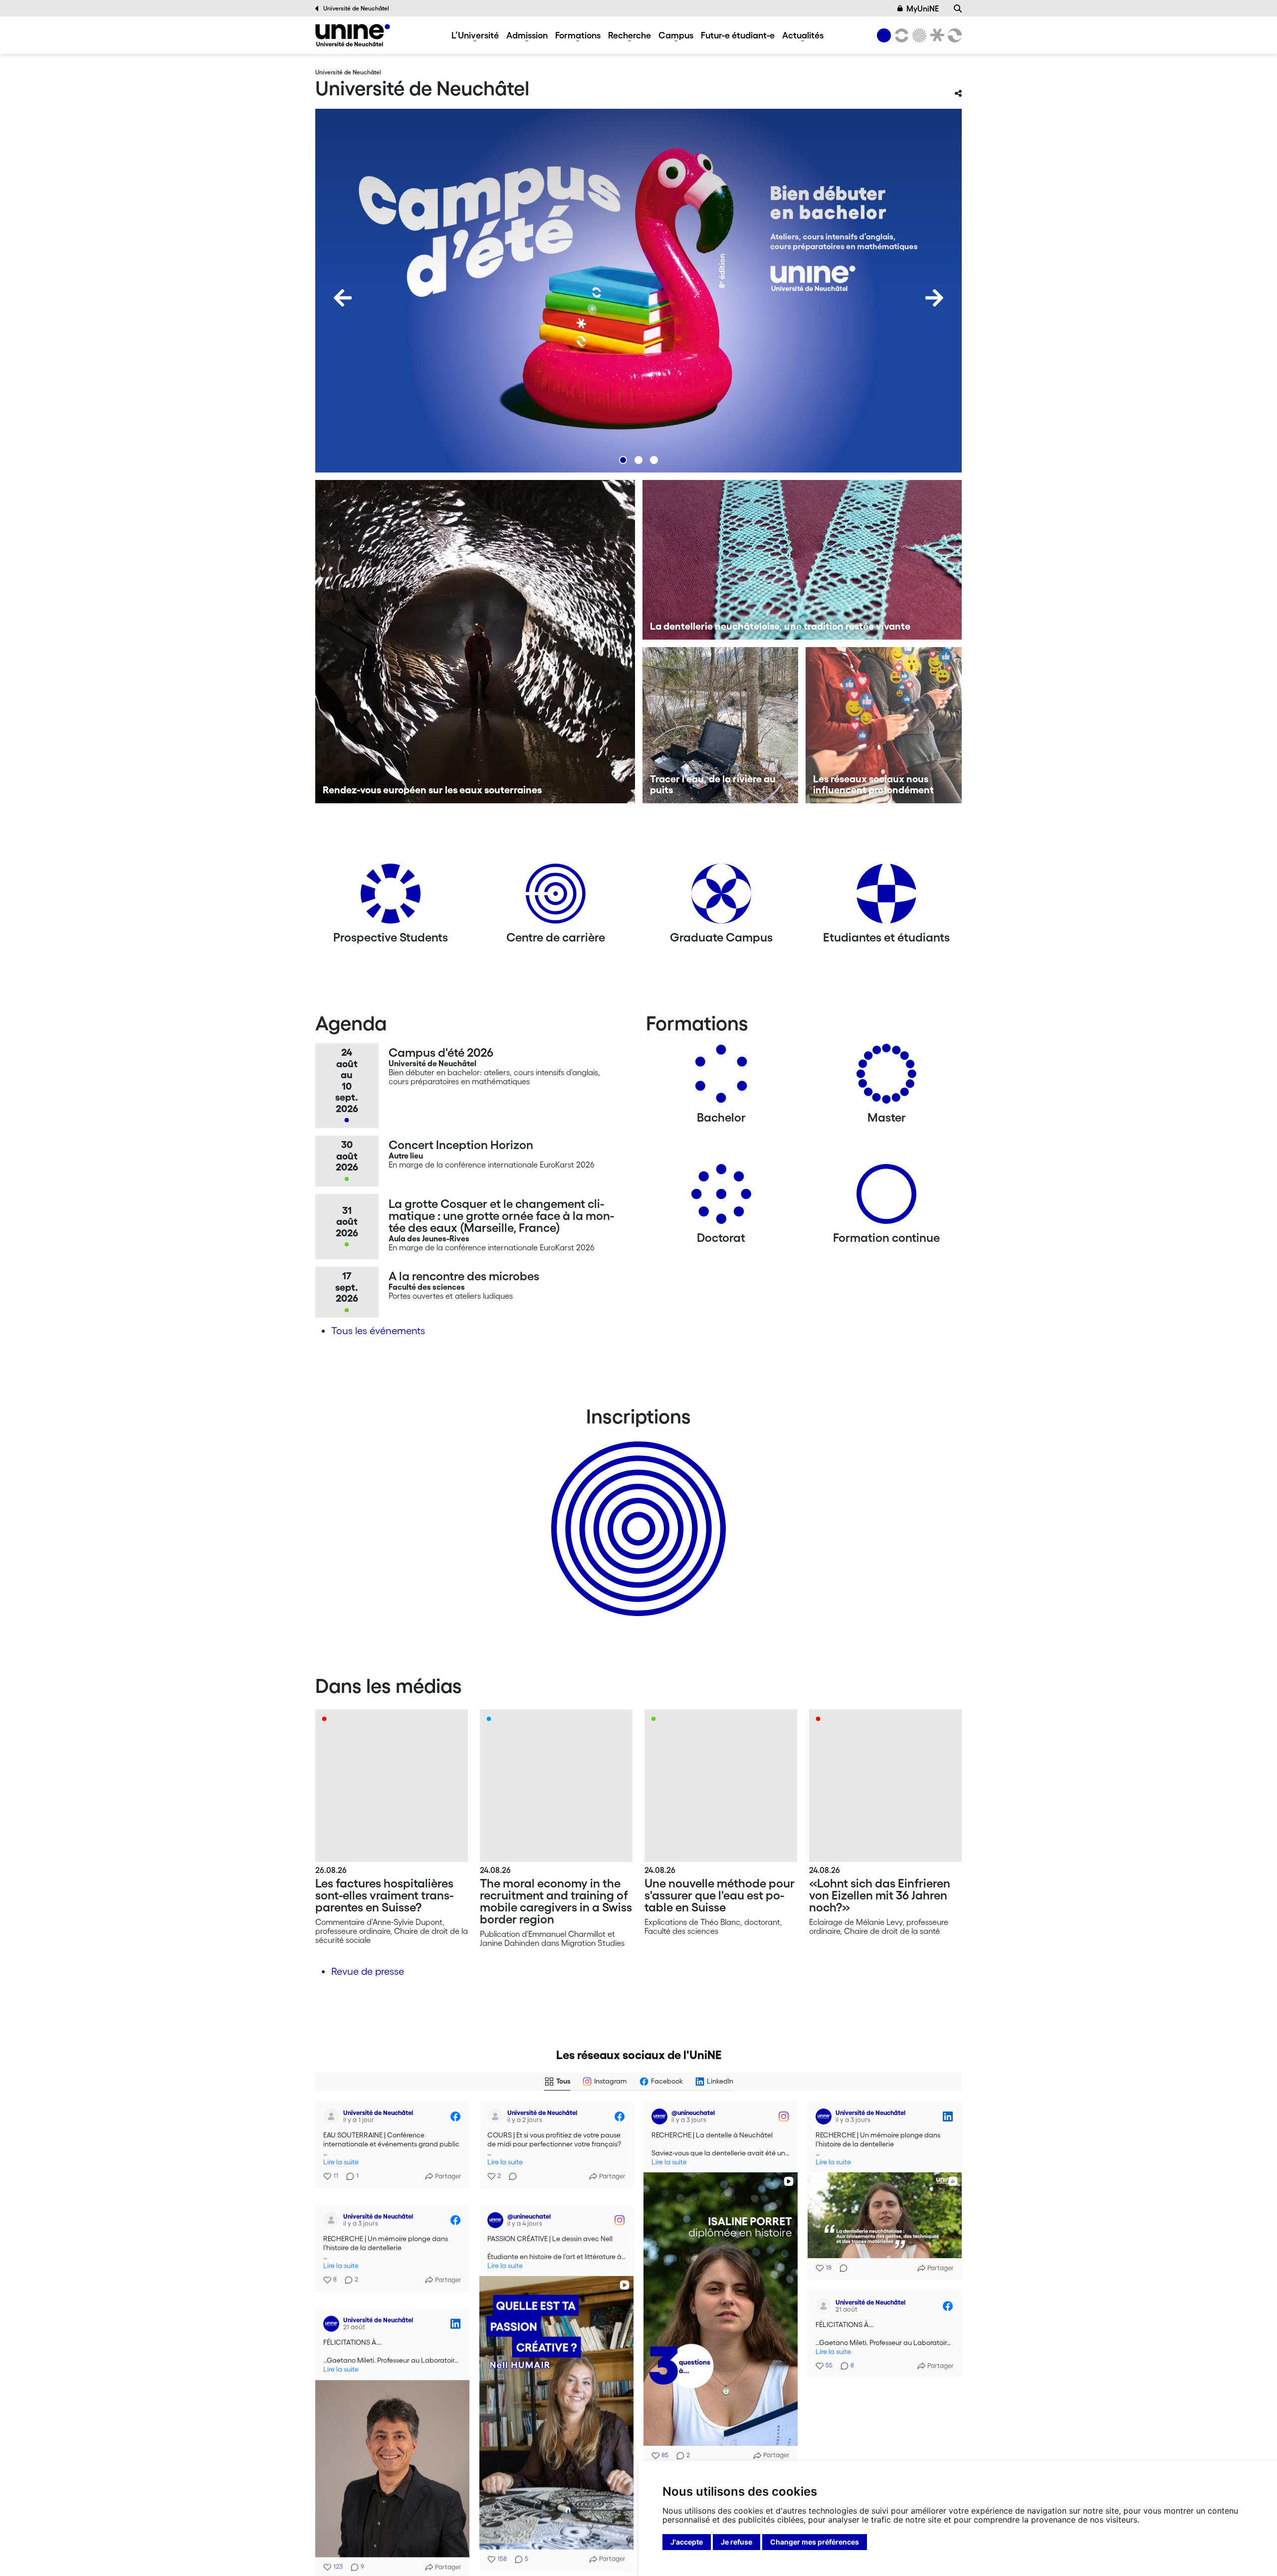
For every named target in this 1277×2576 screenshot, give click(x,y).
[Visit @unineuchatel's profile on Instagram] (659, 2116)
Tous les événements (378, 1331)
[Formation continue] (886, 1198)
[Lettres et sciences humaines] (900, 35)
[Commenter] (510, 2176)
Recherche (630, 35)
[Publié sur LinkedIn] (948, 2116)
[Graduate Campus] (721, 897)
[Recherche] (958, 8)
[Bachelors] (721, 1077)
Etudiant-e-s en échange (637, 1511)
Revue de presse (368, 1971)
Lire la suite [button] (341, 2162)
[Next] (934, 298)
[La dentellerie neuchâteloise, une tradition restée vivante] (802, 560)
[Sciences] (918, 35)
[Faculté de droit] (935, 35)
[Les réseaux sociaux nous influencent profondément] (884, 725)
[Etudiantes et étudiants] (886, 897)
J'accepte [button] (687, 2542)
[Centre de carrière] (556, 897)
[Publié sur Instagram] (784, 2116)
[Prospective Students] (391, 897)
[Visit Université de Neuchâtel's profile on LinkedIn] (824, 2116)
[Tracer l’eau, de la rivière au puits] (721, 725)
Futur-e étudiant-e (738, 35)
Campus (676, 35)
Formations (578, 35)
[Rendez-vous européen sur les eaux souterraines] (475, 642)
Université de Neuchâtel (356, 8)
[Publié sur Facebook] (455, 2116)
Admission (527, 35)
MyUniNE (923, 8)
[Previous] (343, 298)
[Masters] (886, 1077)
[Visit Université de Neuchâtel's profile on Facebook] (331, 2116)
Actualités (803, 35)
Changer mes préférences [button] (815, 2542)
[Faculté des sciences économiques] (953, 35)
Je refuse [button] (737, 2542)
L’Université (475, 35)
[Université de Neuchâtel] (353, 35)
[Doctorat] (721, 1198)
